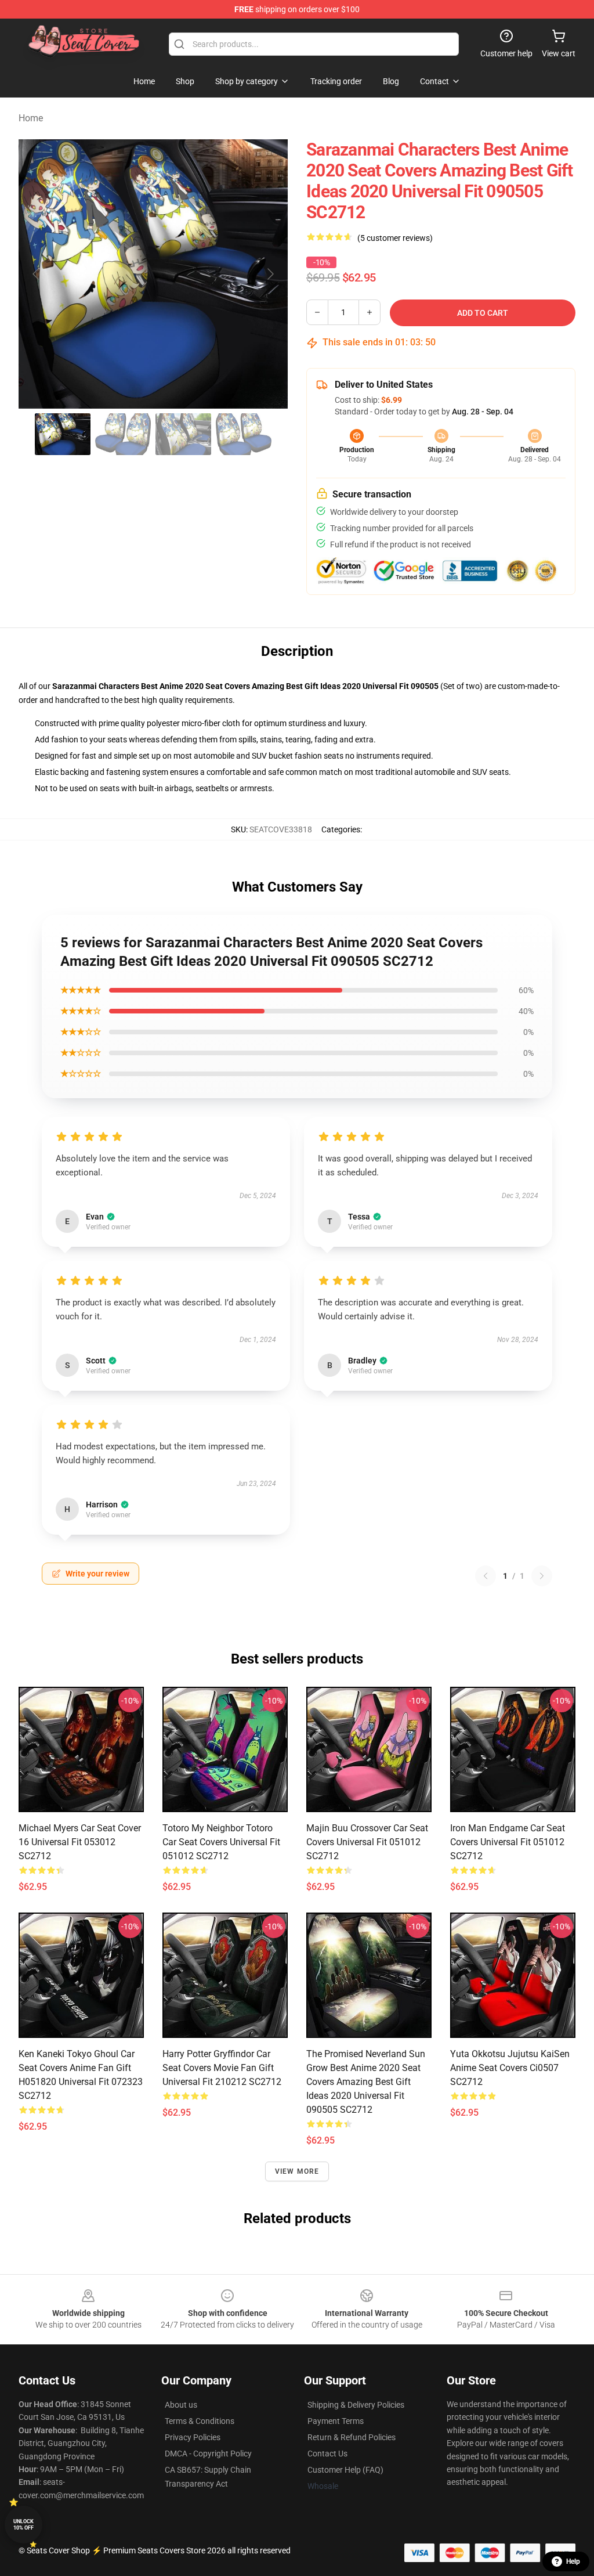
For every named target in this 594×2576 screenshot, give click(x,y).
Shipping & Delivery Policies (356, 2405)
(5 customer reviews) (395, 238)
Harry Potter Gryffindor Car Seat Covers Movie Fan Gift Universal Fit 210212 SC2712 (222, 2068)
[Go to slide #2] (123, 434)
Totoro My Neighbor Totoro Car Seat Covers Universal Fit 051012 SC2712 (221, 1842)
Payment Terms (336, 2421)
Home (31, 118)
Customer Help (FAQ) (345, 2470)
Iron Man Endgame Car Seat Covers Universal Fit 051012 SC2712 (508, 1842)
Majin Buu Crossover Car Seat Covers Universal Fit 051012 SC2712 (367, 1842)
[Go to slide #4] (244, 434)
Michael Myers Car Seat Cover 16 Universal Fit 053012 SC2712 (80, 1842)
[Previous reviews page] (486, 1576)
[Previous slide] (37, 274)
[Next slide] (270, 274)
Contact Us (327, 2454)
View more (297, 2171)
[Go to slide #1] (63, 434)
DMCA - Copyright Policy (208, 2454)
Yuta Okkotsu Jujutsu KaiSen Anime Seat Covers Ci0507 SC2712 (510, 2068)
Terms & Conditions (200, 2421)
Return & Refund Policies (352, 2437)
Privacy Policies (193, 2437)
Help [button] (573, 2561)
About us (181, 2405)
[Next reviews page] (542, 1576)
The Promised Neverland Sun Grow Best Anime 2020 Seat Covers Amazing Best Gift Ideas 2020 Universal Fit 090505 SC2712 (366, 2082)
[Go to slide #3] (183, 434)
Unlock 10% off (23, 2525)
